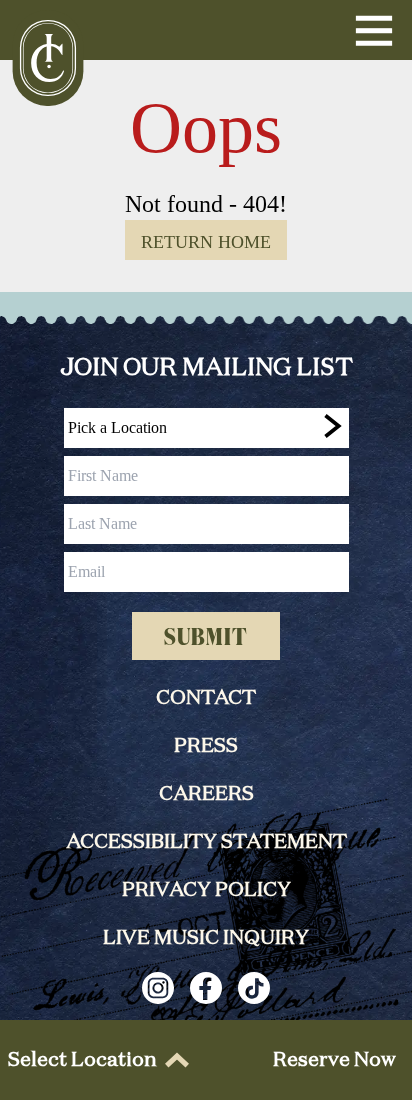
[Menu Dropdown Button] (374, 30)
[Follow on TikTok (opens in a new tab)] (254, 988)
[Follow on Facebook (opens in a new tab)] (206, 988)
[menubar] (94, 1060)
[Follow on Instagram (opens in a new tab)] (158, 988)
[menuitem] (94, 1060)
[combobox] (206, 428)
